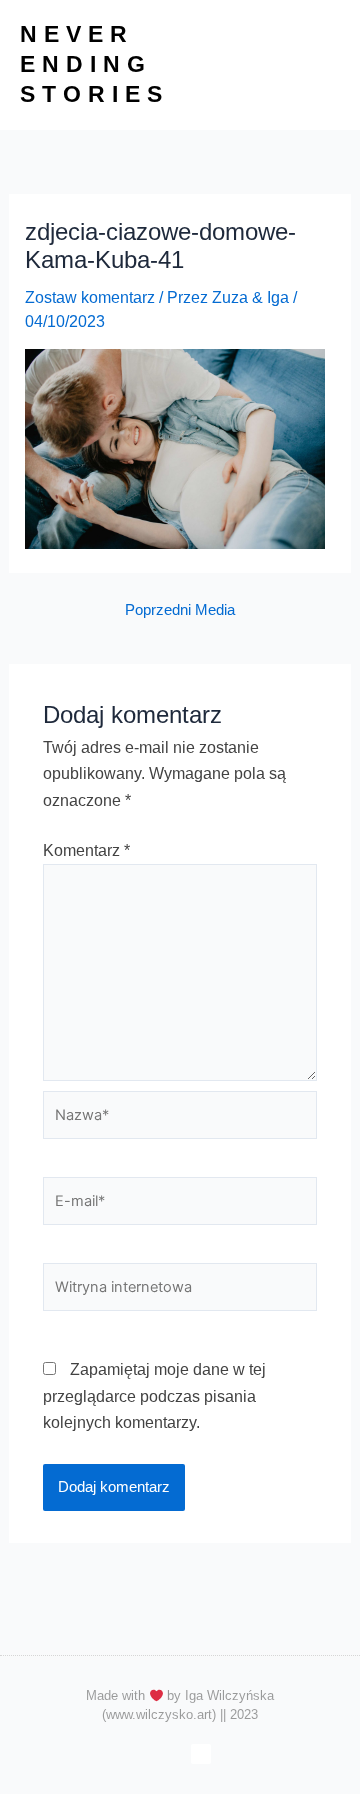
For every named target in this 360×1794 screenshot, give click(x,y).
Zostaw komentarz (90, 297)
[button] (324, 65)
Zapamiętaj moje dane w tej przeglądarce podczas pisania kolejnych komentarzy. (154, 1396)
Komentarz (86, 850)
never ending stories (94, 64)
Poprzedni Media (180, 610)
